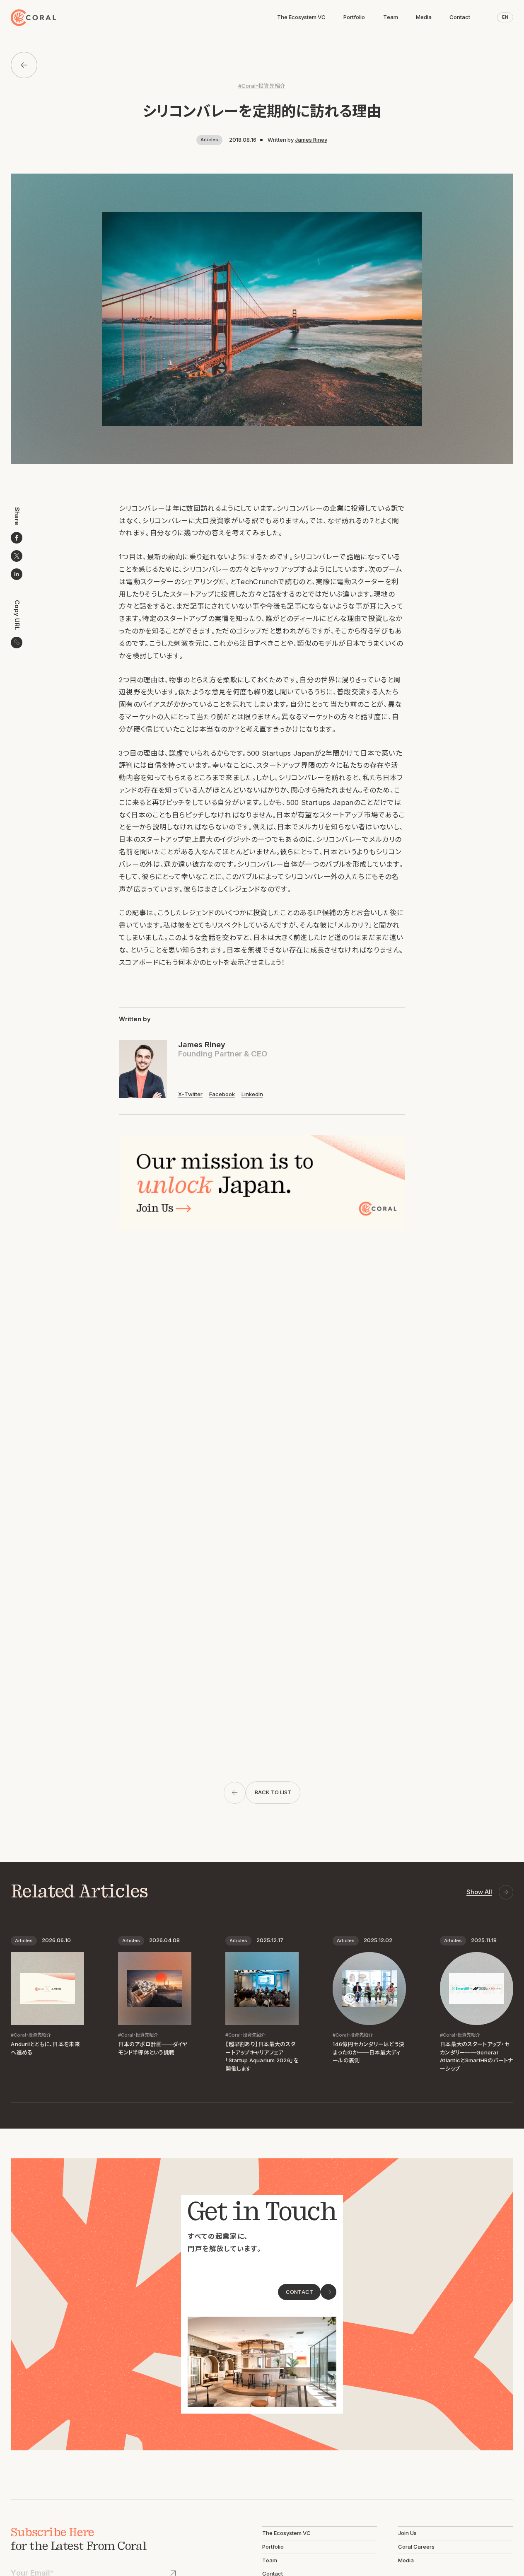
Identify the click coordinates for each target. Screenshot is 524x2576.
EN (505, 17)
